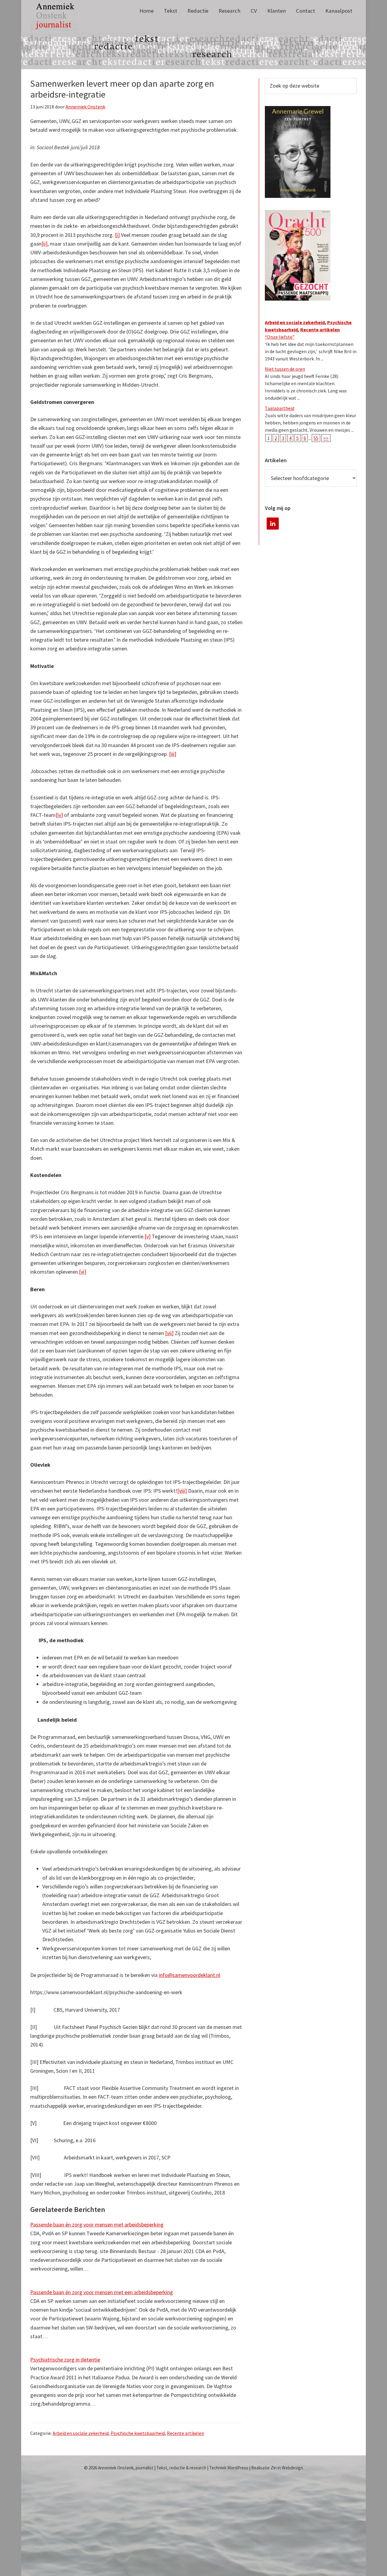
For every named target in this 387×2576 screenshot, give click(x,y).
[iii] (173, 754)
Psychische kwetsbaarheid (138, 2433)
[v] (148, 1236)
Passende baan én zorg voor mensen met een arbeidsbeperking (102, 2292)
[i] (117, 235)
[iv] (59, 815)
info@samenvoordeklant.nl (189, 1975)
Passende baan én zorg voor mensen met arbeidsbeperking (97, 2225)
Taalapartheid (280, 408)
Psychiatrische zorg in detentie (65, 2360)
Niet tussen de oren (285, 369)
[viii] (182, 1491)
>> (326, 438)
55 (316, 438)
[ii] (44, 244)
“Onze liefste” (280, 337)
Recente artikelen (185, 2433)
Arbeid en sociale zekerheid (81, 2433)
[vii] (169, 1333)
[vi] (83, 1272)
